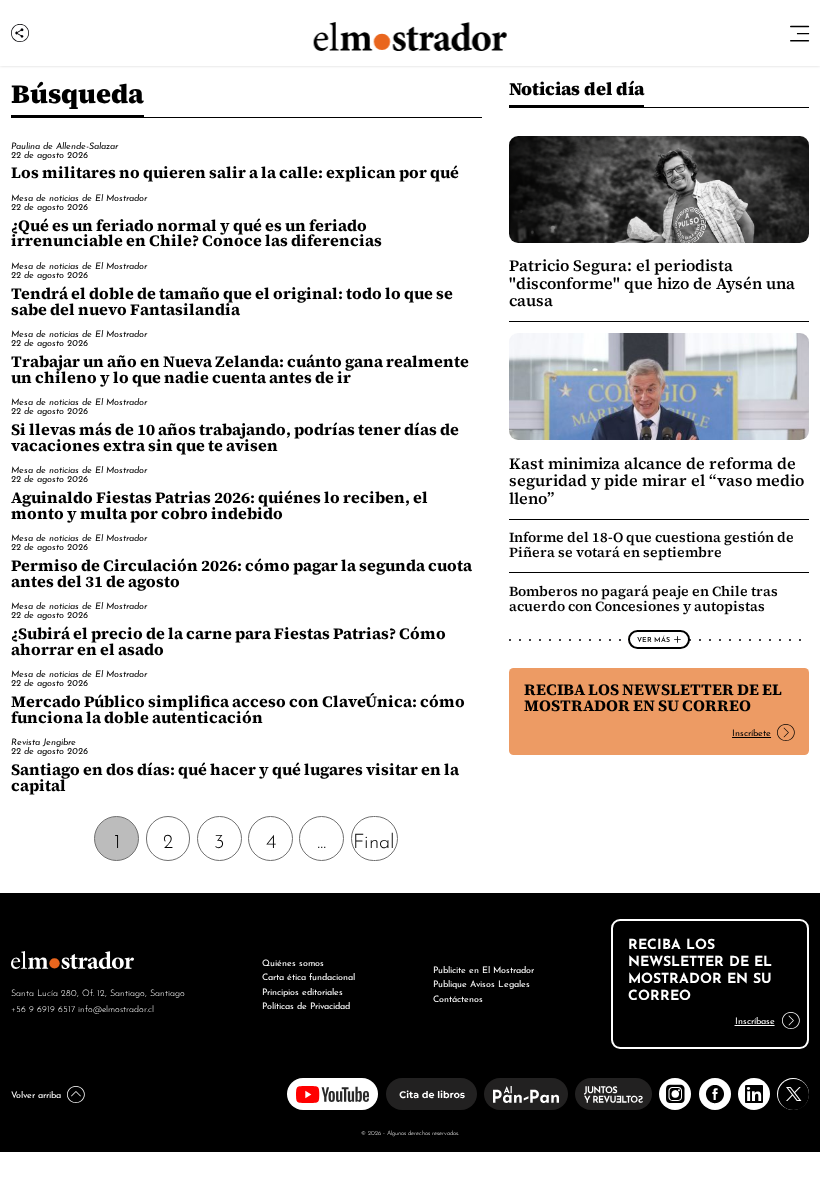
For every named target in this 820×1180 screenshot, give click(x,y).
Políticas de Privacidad (306, 1004)
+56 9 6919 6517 (43, 1008)
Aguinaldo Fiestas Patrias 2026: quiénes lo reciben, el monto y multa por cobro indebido (219, 505)
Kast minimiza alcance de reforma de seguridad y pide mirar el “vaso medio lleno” (656, 481)
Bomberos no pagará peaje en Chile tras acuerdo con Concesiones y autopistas (643, 598)
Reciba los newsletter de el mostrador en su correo (653, 697)
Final (374, 839)
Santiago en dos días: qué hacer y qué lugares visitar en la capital (235, 777)
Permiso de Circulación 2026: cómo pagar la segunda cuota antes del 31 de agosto (241, 573)
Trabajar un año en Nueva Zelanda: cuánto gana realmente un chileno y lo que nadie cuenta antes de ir (240, 369)
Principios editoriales (302, 990)
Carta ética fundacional (308, 975)
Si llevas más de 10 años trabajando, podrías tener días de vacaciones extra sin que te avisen (235, 437)
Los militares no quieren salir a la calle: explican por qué (235, 172)
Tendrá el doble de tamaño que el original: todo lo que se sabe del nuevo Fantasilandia (232, 301)
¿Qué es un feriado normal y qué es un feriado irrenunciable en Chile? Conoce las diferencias (196, 233)
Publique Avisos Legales (481, 982)
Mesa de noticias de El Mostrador (79, 197)
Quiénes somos (293, 961)
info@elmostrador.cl (116, 1008)
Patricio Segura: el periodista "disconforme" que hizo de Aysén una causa (652, 283)
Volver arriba (36, 1093)
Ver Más (653, 639)
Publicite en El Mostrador (483, 968)
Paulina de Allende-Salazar (64, 145)
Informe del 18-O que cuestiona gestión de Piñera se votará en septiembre (651, 544)
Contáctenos (458, 997)
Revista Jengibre (43, 741)
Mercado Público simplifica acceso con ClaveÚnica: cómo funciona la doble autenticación (238, 709)
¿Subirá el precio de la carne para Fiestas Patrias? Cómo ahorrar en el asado (228, 641)
